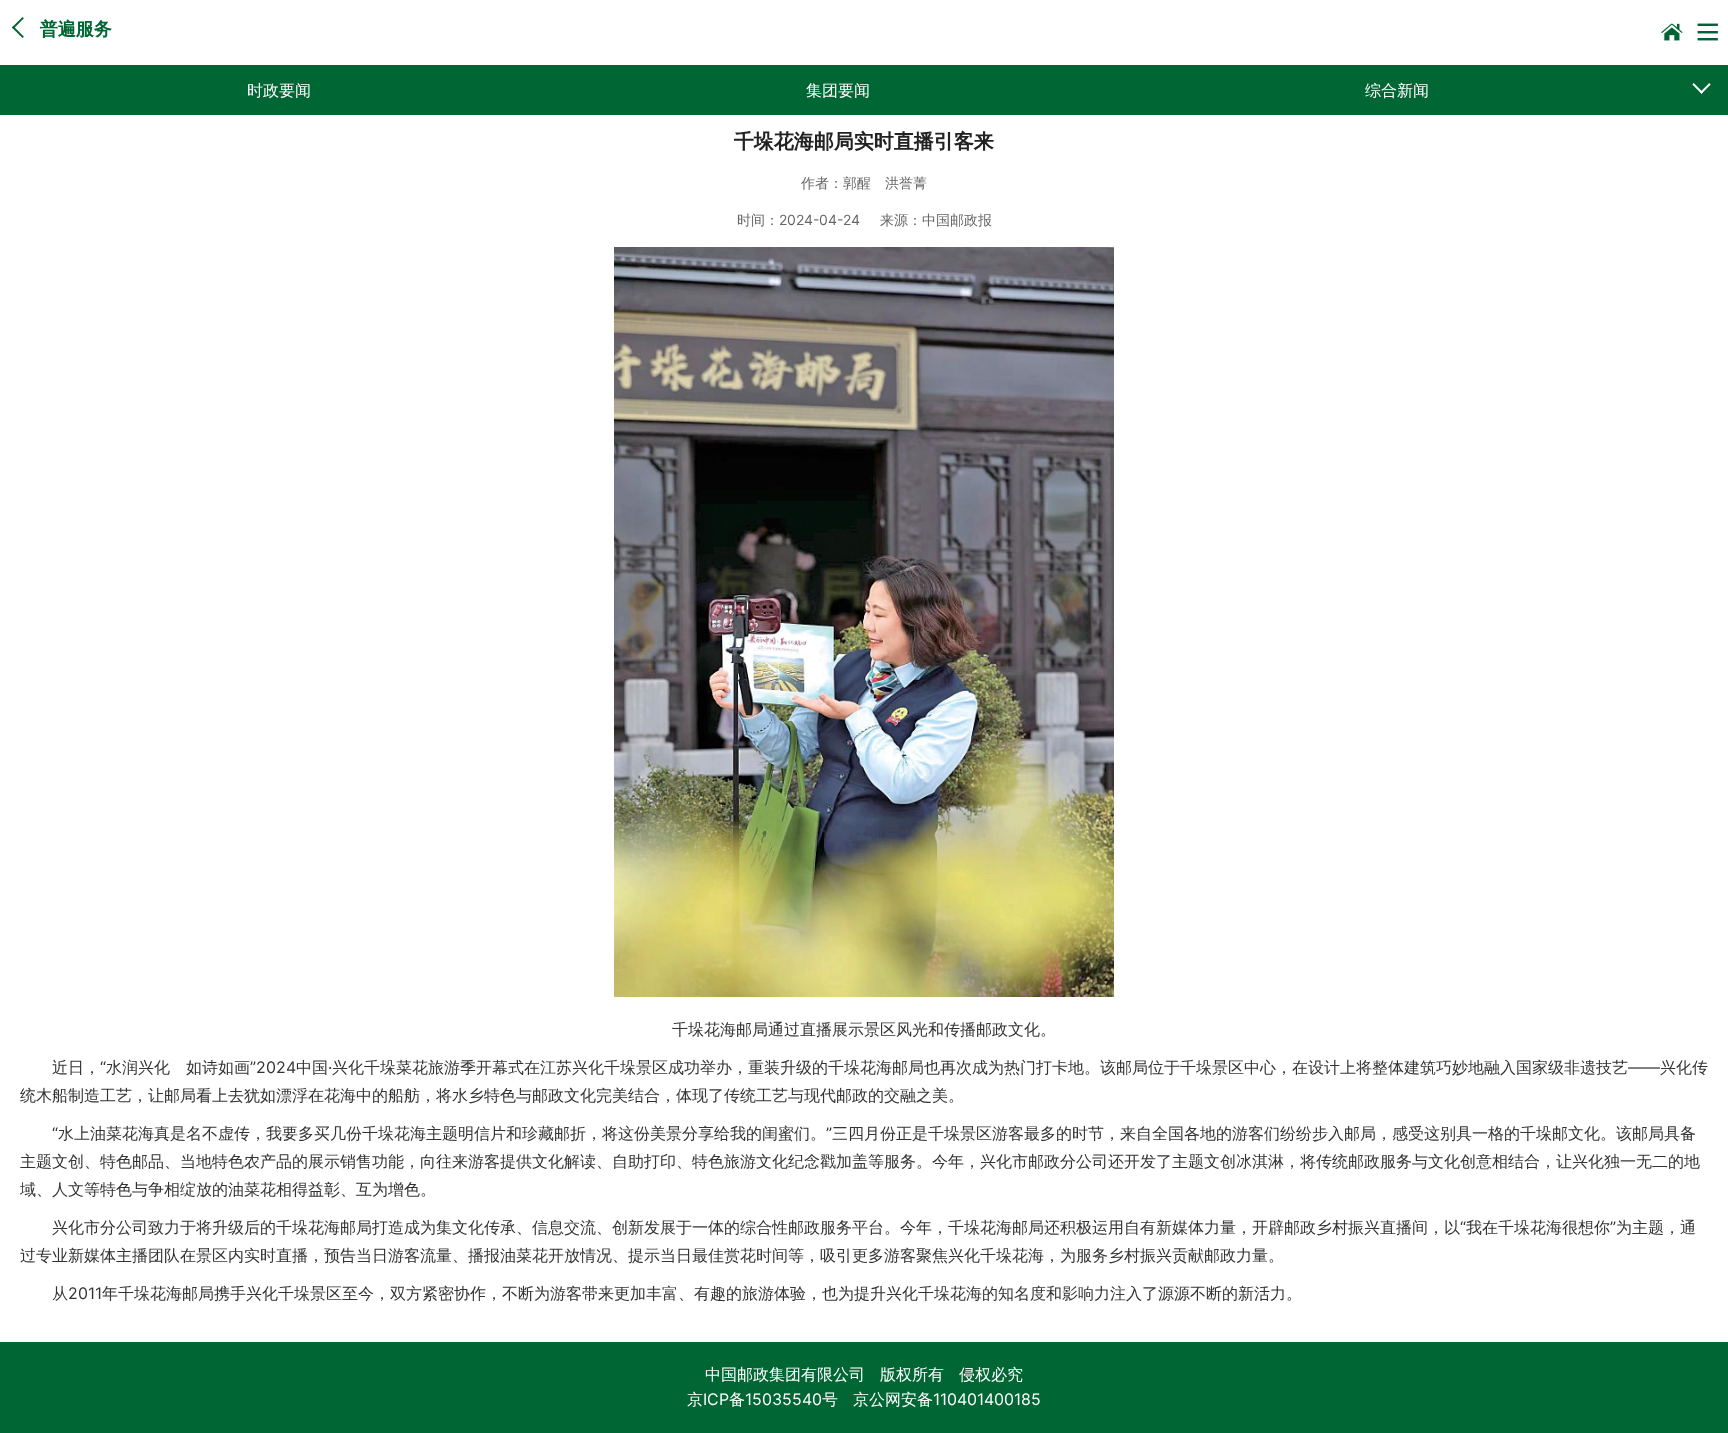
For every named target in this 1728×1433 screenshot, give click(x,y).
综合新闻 (1397, 90)
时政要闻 (279, 90)
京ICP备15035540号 (762, 1399)
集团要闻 (838, 90)
